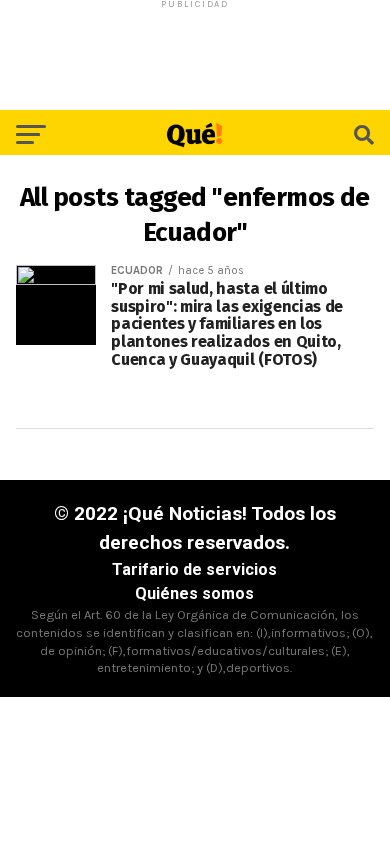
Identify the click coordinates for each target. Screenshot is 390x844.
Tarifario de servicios (194, 569)
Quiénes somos (194, 593)
